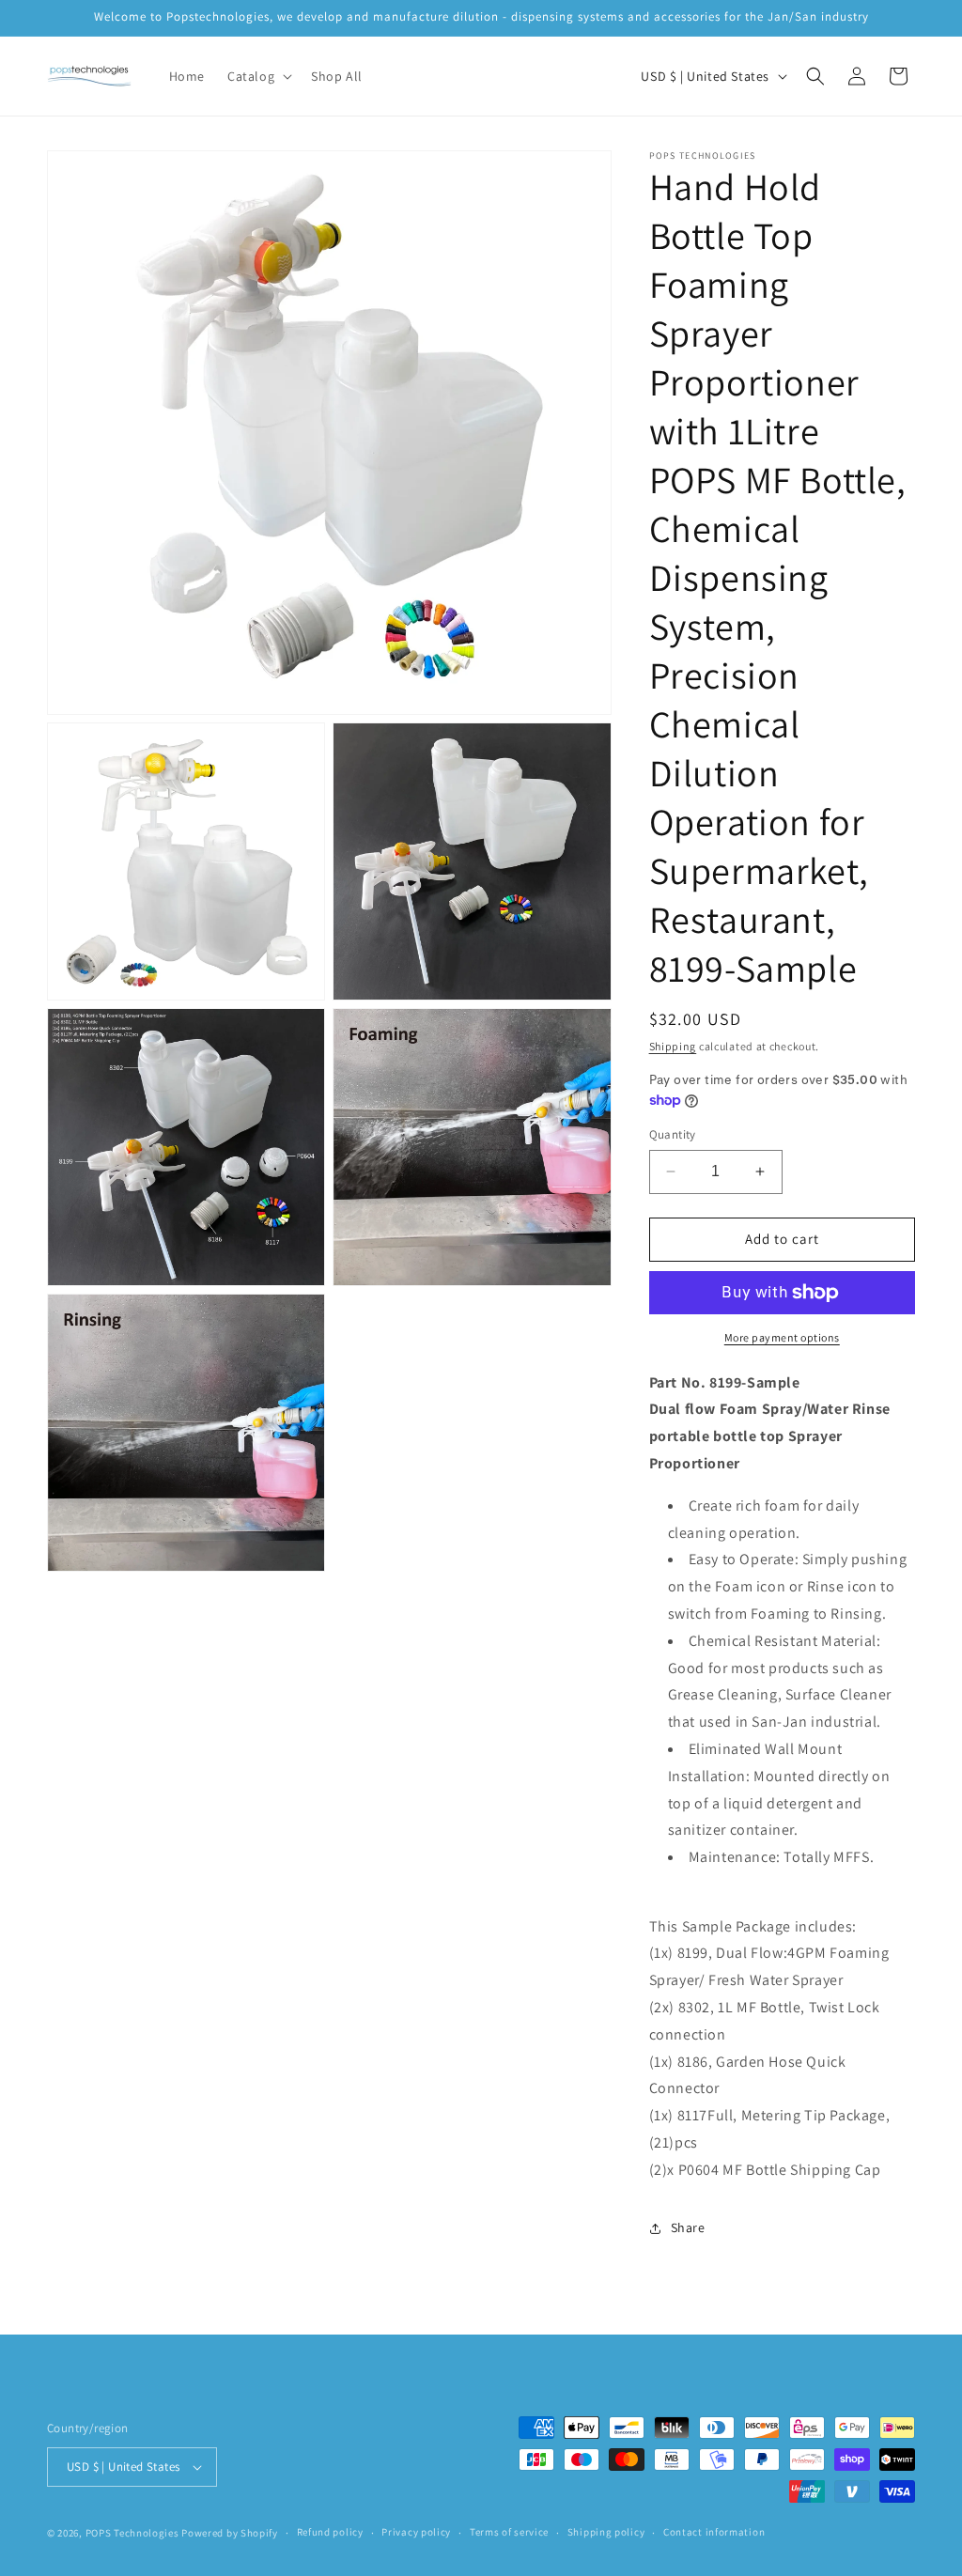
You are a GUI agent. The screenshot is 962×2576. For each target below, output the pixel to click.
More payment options (782, 1337)
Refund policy (330, 2532)
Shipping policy (606, 2532)
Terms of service (509, 2532)
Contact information (714, 2532)
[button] (258, 76)
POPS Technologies (132, 2533)
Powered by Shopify (230, 2533)
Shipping (673, 1046)
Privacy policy (416, 2532)
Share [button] (688, 2227)
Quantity (673, 1134)
